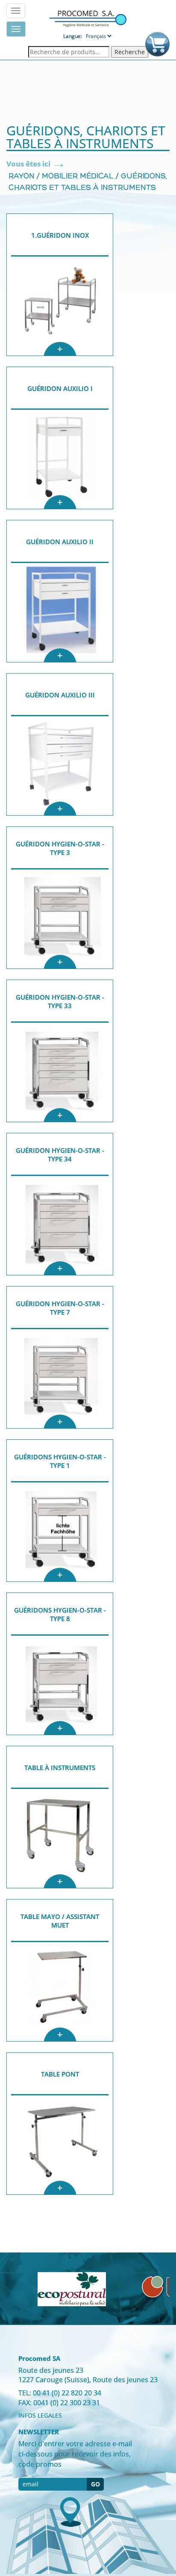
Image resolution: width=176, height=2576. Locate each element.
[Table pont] (60, 2145)
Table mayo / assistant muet (60, 1921)
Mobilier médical (78, 177)
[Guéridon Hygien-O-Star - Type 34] (60, 1225)
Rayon (22, 177)
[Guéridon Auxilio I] (60, 459)
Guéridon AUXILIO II (60, 542)
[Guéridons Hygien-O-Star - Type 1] (60, 1532)
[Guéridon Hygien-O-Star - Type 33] (60, 1072)
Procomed (88, 18)
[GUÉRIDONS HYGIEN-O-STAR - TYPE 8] (60, 1685)
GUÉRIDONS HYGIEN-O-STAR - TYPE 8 (60, 1614)
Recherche (130, 52)
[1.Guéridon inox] (60, 306)
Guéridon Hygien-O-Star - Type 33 (60, 1001)
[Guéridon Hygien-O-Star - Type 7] (60, 1379)
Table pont (60, 2074)
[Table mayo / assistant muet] (60, 1992)
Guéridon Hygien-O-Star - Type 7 (60, 1308)
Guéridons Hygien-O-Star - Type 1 (60, 1461)
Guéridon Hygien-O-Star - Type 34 (60, 1155)
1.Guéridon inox (60, 235)
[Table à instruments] (60, 1838)
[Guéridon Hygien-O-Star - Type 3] (60, 919)
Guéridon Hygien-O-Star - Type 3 (60, 848)
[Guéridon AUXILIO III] (60, 766)
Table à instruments (60, 1768)
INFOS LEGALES (40, 2415)
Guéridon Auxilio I (60, 388)
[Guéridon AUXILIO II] (60, 613)
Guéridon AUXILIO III (60, 695)
